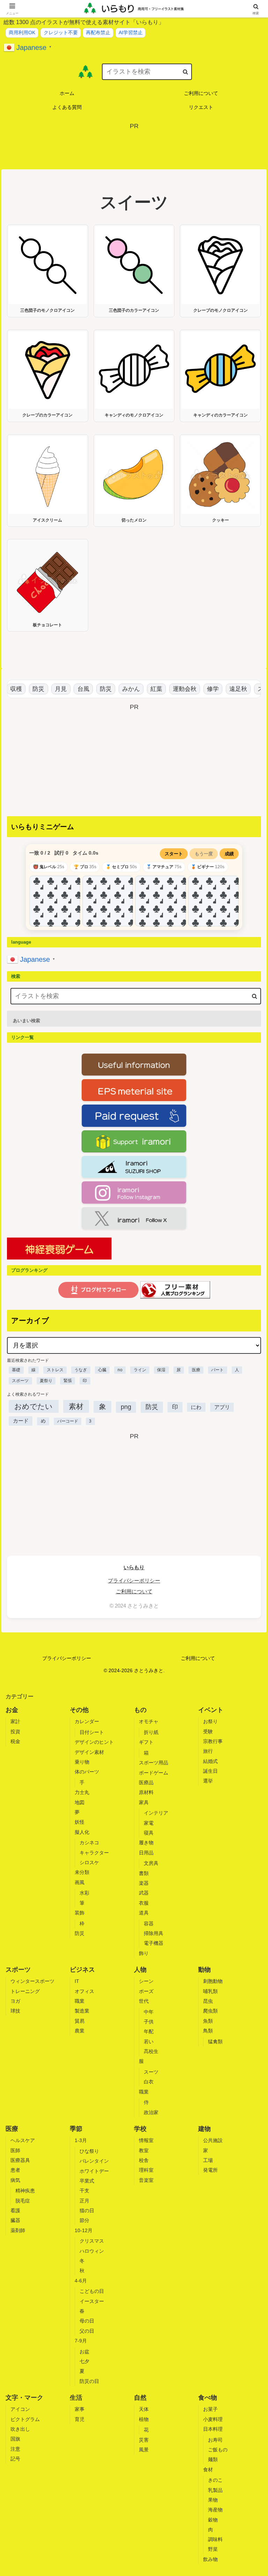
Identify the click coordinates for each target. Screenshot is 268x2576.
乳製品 (215, 2490)
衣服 (144, 1903)
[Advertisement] (134, 147)
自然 (140, 2398)
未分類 (82, 1872)
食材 (208, 2470)
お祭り (210, 1721)
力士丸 (82, 1792)
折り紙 (151, 1732)
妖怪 (80, 1822)
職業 (80, 2001)
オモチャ (149, 1721)
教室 (144, 2150)
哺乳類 (210, 1991)
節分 (84, 2220)
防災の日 (89, 2381)
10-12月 (84, 2230)
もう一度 (204, 854)
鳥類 (208, 2031)
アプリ (222, 1407)
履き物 (146, 1843)
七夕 (84, 2361)
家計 (15, 1721)
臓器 (15, 2220)
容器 (149, 1924)
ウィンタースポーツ (32, 1981)
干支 (84, 2191)
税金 (15, 1741)
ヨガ (15, 2001)
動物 (204, 1970)
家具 (144, 1802)
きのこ (215, 2480)
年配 (149, 2031)
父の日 (87, 2331)
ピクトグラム (25, 2419)
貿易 (80, 2021)
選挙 (208, 1781)
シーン (146, 1981)
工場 (208, 2160)
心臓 (102, 1370)
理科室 (146, 2170)
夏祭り (46, 1381)
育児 (80, 2419)
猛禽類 (215, 2042)
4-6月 (81, 2281)
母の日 (87, 2321)
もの (140, 1710)
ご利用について (134, 1591)
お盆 (84, 2352)
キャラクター (94, 1853)
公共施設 (213, 2140)
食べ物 (208, 2398)
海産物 (215, 2510)
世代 (144, 2001)
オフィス (84, 1991)
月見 (51, 689)
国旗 (15, 2439)
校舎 (144, 2160)
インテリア (156, 1813)
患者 (15, 2170)
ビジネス (82, 1970)
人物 (140, 1970)
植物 (144, 2419)
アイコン (20, 2409)
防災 (29, 689)
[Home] (85, 72)
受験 (208, 1732)
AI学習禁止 (131, 32)
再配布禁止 (98, 32)
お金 (12, 1710)
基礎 (16, 1370)
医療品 (146, 1782)
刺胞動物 (213, 1981)
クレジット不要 (61, 32)
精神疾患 (25, 2191)
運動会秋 (175, 689)
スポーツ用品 (154, 1763)
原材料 (146, 1792)
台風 (74, 689)
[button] (185, 71)
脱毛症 (23, 2201)
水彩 (84, 1893)
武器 (144, 1893)
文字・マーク (24, 2398)
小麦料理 (213, 2419)
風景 (144, 2450)
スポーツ (20, 1381)
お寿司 (215, 2440)
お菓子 (210, 2409)
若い (149, 2042)
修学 (203, 689)
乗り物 (82, 1762)
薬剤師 (18, 2230)
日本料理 (213, 2429)
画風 (80, 1882)
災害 (144, 2440)
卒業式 (87, 2181)
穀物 (213, 2520)
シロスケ (89, 1862)
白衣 (149, 2082)
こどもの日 (92, 2291)
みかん (122, 689)
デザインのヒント (94, 1742)
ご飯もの (218, 2450)
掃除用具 (154, 1933)
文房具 (151, 1863)
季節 (76, 2129)
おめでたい (33, 1406)
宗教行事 (213, 1741)
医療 (196, 1370)
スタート (174, 854)
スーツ (151, 2072)
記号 (15, 2459)
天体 (144, 2409)
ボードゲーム (154, 1773)
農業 (80, 2031)
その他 (79, 1710)
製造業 (82, 2011)
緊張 (68, 1381)
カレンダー (87, 1721)
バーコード (68, 1421)
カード (21, 1421)
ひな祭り (89, 2151)
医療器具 (20, 2160)
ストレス (55, 1370)
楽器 (144, 1883)
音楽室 (146, 2180)
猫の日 (87, 2210)
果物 (213, 2500)
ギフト (146, 1742)
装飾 (80, 1913)
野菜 (213, 2549)
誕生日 (210, 1771)
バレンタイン (94, 2161)
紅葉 (147, 689)
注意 (15, 2449)
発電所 (210, 2170)
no (120, 1370)
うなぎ (81, 1370)
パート (217, 1370)
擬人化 (82, 1832)
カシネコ (89, 1843)
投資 (15, 1732)
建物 (204, 2129)
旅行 (208, 1751)
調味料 (215, 2539)
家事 (80, 2409)
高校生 (151, 2051)
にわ (196, 1407)
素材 (76, 1406)
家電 (149, 1823)
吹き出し (20, 2429)
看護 (15, 2210)
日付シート (92, 1732)
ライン (140, 1370)
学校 (140, 2129)
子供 (149, 2022)
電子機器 (154, 1943)
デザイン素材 (89, 1752)
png (126, 1407)
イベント (211, 1710)
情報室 (146, 2140)
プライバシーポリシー (134, 1581)
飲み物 (210, 2559)
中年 (149, 2012)
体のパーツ (87, 1772)
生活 (76, 2398)
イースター (92, 2301)
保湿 (161, 1370)
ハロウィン (92, 2251)
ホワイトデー (94, 2171)
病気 (15, 2180)
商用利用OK (22, 32)
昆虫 (208, 2001)
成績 (229, 854)
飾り (144, 1953)
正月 (84, 2201)
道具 (144, 1913)
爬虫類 (210, 2011)
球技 (15, 2011)
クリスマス (92, 2241)
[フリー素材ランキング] (175, 1290)
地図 (80, 1802)
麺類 (213, 2459)
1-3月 (81, 2140)
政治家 (151, 2112)
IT (77, 1981)
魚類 (208, 2021)
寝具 (149, 1833)
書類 (144, 1873)
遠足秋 (229, 689)
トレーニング (25, 1991)
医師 (15, 2150)
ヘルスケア (23, 2140)
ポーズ (146, 1991)
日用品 (146, 1853)
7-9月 (81, 2341)
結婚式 (210, 1761)
